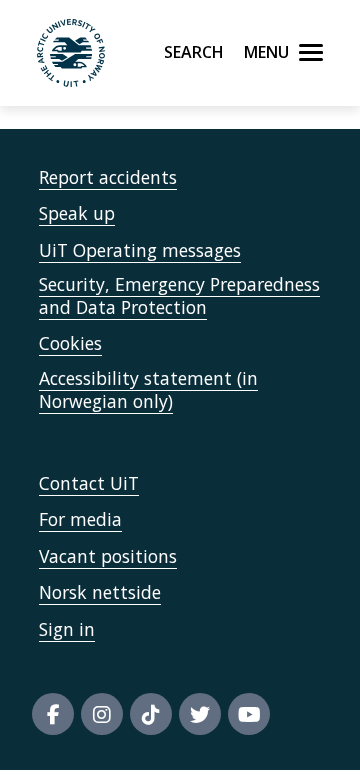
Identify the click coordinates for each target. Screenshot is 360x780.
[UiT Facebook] (53, 714)
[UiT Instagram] (102, 714)
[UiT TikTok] (151, 714)
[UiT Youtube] (249, 714)
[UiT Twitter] (200, 714)
